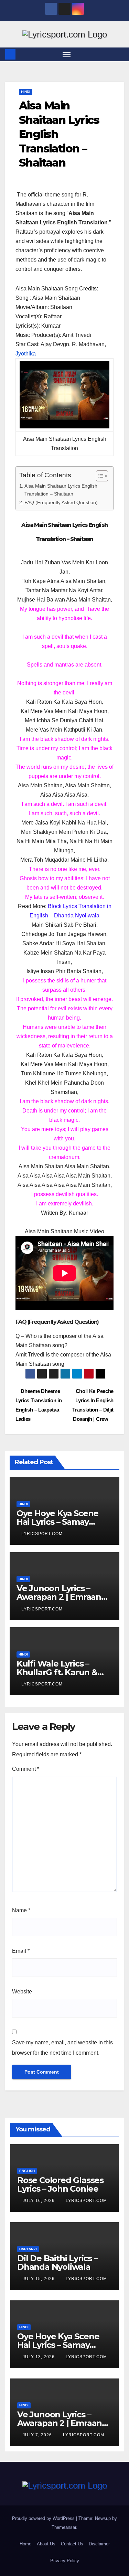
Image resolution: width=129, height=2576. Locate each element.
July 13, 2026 (39, 2357)
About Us (46, 2544)
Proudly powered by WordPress (44, 2518)
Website (22, 1992)
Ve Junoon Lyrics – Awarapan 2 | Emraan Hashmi (59, 1597)
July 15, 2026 (39, 2279)
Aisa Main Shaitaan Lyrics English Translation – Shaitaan (61, 490)
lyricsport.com (42, 1534)
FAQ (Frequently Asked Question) (61, 502)
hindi (26, 92)
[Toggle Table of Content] (99, 476)
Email (21, 1951)
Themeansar (64, 2527)
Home (25, 2544)
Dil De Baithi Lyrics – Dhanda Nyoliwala (57, 2263)
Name (21, 1910)
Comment (26, 1769)
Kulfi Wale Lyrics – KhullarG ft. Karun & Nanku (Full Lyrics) (57, 1672)
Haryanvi (28, 2249)
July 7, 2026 (38, 2435)
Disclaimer (99, 2544)
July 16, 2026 (39, 2201)
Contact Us (72, 2544)
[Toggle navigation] (67, 54)
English (27, 2171)
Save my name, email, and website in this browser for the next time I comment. (62, 2048)
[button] (120, 54)
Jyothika (26, 354)
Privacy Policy (65, 2561)
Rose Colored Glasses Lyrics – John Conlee (60, 2184)
